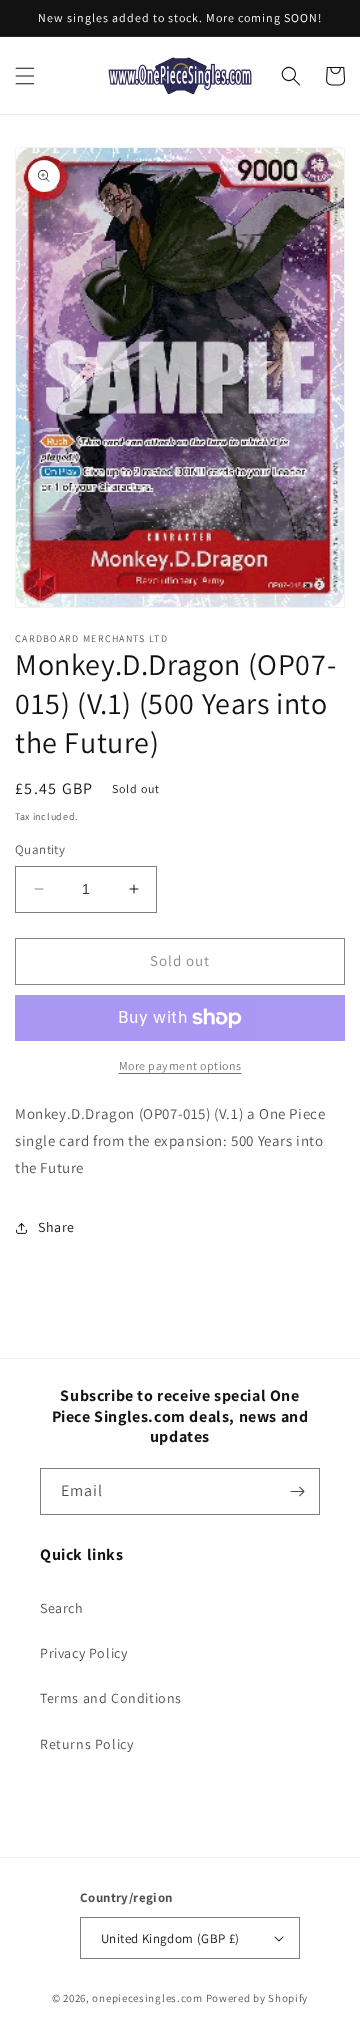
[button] (25, 76)
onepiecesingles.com (147, 1998)
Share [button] (56, 1227)
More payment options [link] (180, 1065)
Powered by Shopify (257, 1998)
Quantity (40, 849)
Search (62, 1608)
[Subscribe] (297, 1491)
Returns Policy (86, 1744)
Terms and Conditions (111, 1698)
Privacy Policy (83, 1653)
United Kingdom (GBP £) (170, 1938)
